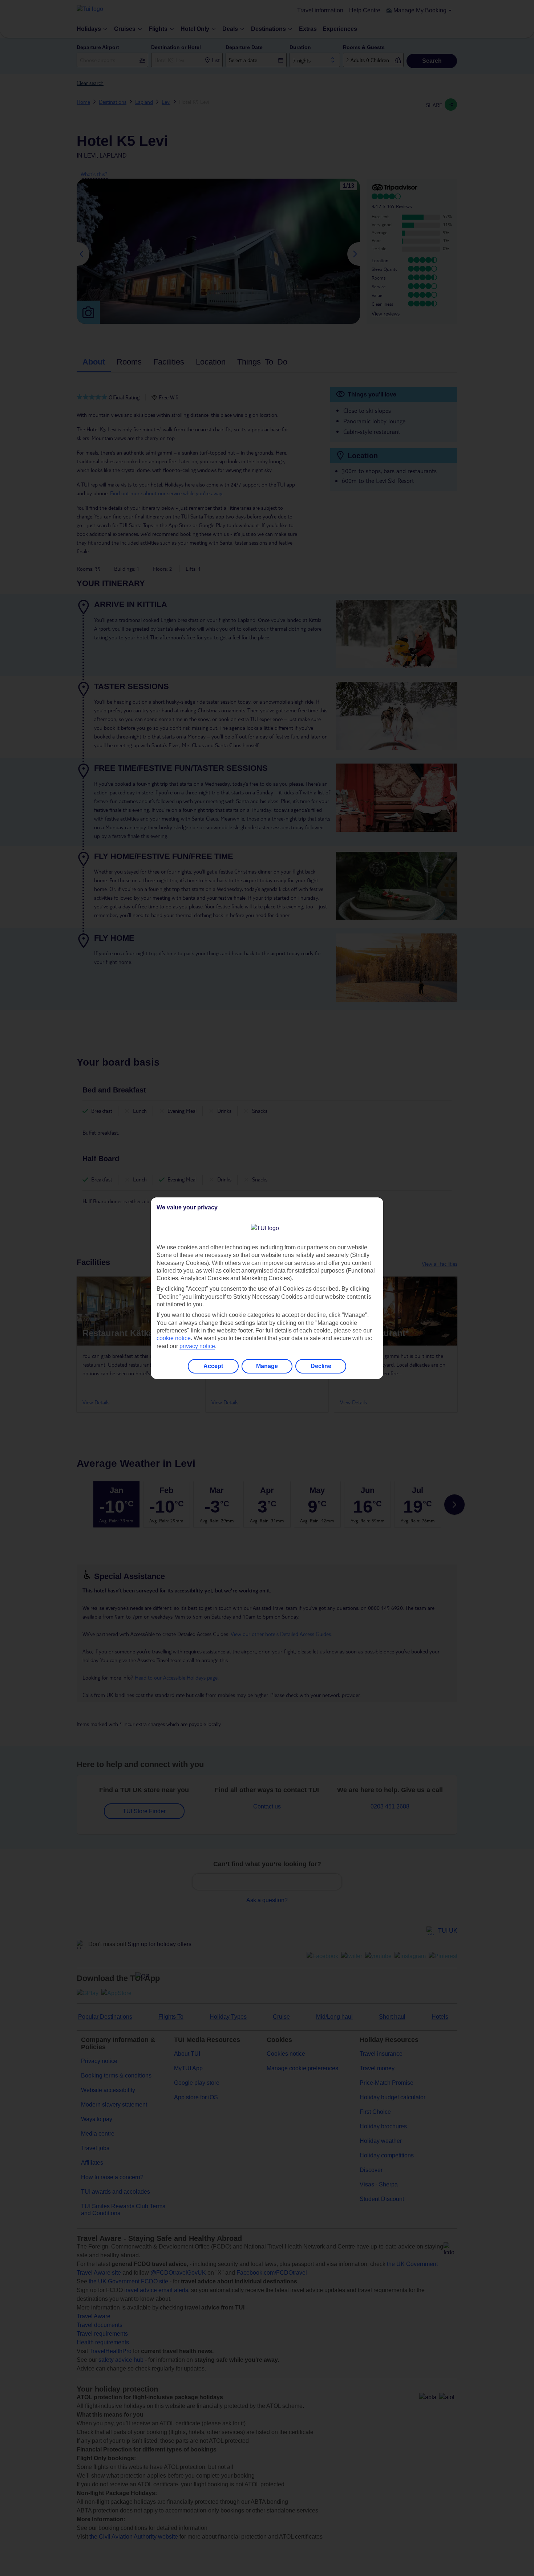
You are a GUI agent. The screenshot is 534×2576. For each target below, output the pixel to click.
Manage (267, 1366)
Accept (213, 1366)
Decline (321, 1366)
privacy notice (197, 1346)
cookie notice (174, 1338)
